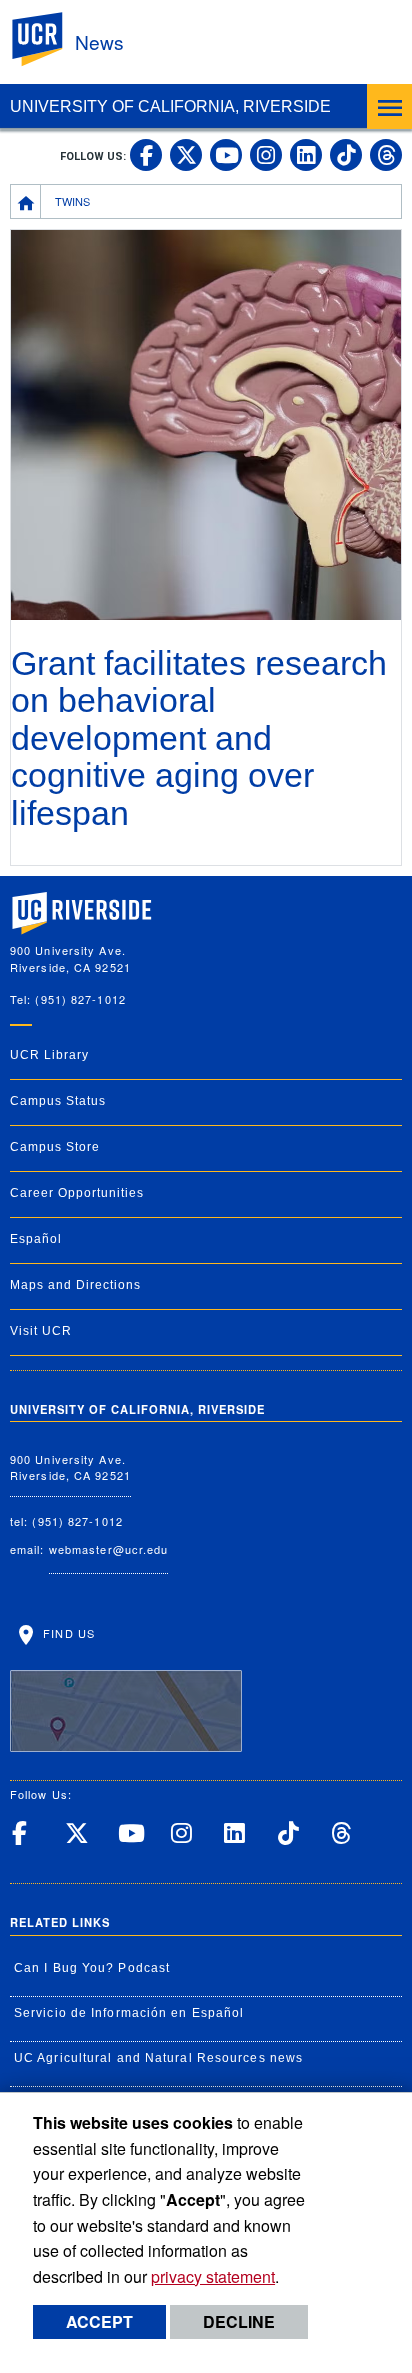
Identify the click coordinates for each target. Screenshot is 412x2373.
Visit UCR (41, 1331)
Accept (99, 2321)
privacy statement (213, 2276)
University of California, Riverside (170, 106)
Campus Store (55, 1147)
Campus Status (58, 1101)
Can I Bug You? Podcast (92, 1968)
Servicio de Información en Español (129, 2013)
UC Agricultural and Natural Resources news (158, 2058)
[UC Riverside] (49, 39)
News (99, 41)
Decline (239, 2321)
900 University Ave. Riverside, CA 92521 (70, 1467)
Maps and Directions (75, 1285)
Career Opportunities (77, 1193)
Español (36, 1239)
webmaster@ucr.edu (109, 1549)
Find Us (67, 1633)
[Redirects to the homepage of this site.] (26, 201)
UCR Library (49, 1055)
